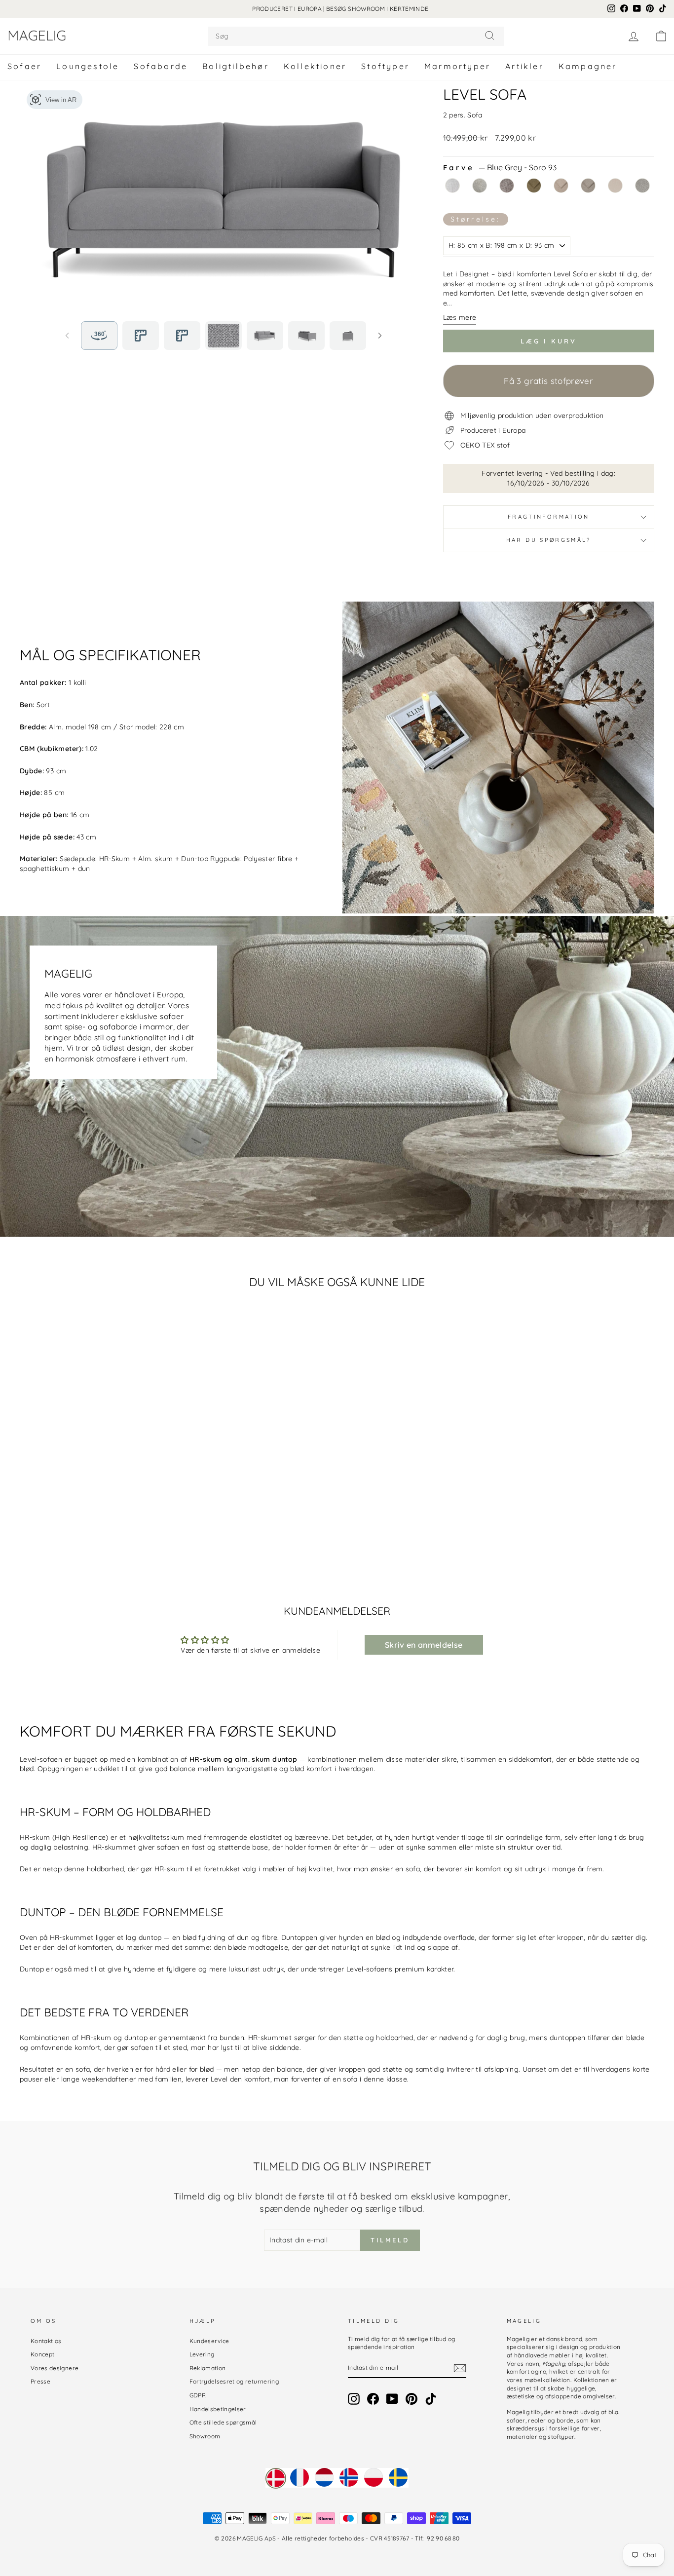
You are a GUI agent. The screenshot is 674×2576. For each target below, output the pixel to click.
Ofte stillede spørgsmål (223, 2422)
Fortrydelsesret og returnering (234, 2381)
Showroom (205, 2436)
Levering (202, 2354)
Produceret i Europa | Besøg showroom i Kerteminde (340, 9)
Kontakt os (46, 2341)
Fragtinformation (549, 517)
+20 (168, 1525)
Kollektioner (315, 66)
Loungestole (88, 66)
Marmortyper (457, 66)
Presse (40, 2381)
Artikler (524, 66)
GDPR (198, 2395)
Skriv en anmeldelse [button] (424, 1645)
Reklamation (208, 2368)
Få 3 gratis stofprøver (548, 381)
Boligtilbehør (236, 66)
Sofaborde (161, 66)
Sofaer (24, 66)
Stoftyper (385, 66)
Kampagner (588, 66)
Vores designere (55, 2368)
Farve (500, 168)
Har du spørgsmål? (549, 540)
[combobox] (356, 36)
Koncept (42, 2354)
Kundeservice (209, 2341)
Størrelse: (476, 219)
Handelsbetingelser (218, 2409)
